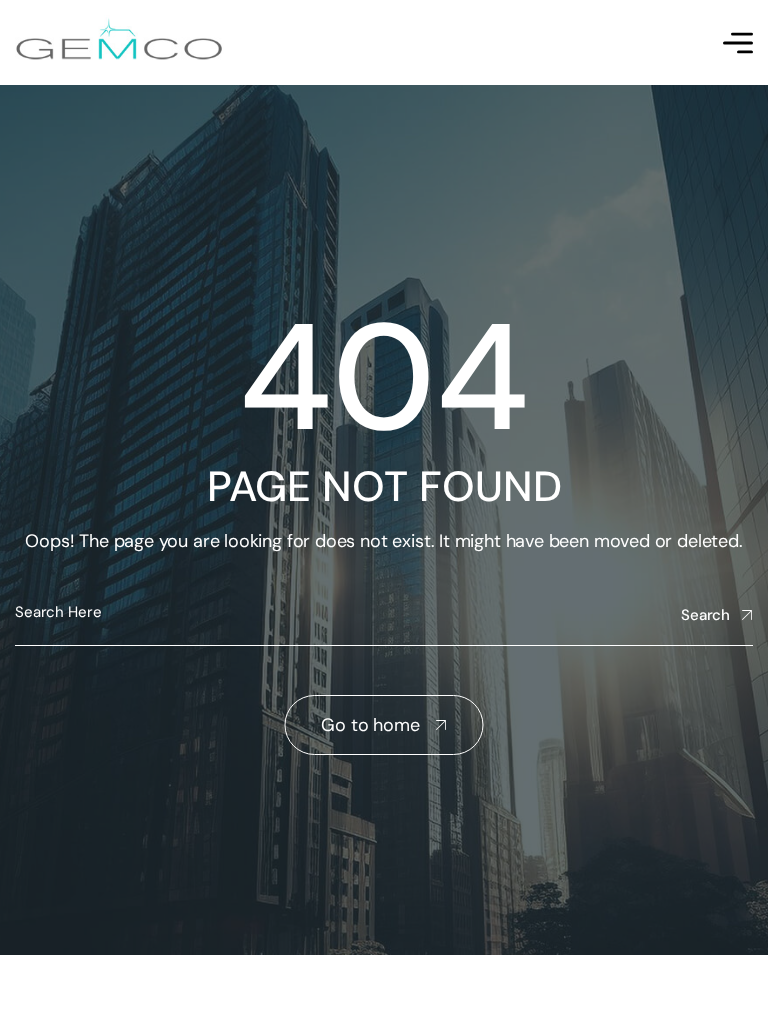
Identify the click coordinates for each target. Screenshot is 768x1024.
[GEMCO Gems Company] (119, 42)
